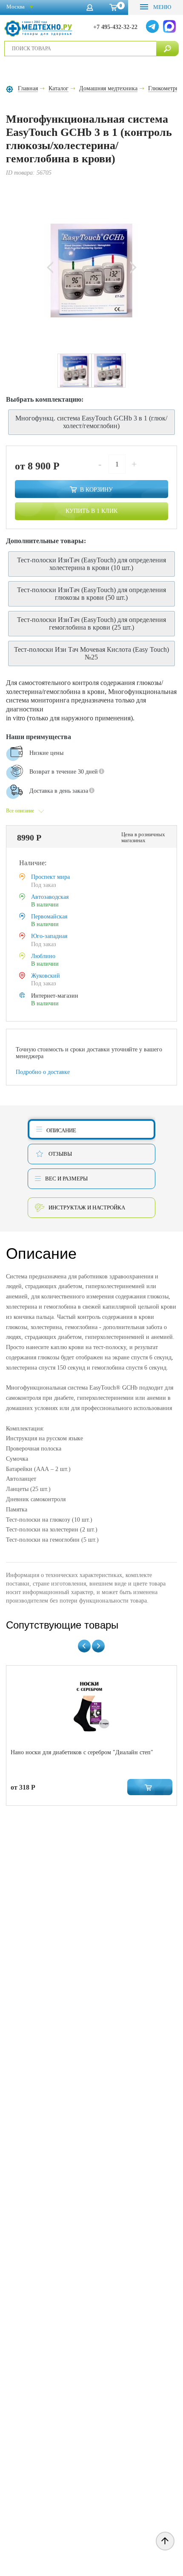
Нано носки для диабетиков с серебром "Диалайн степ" (82, 1752)
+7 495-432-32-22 (115, 27)
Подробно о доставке (43, 1072)
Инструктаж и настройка (87, 1207)
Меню (162, 7)
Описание (61, 1130)
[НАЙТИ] (167, 49)
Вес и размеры (66, 1179)
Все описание (20, 811)
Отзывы (60, 1154)
